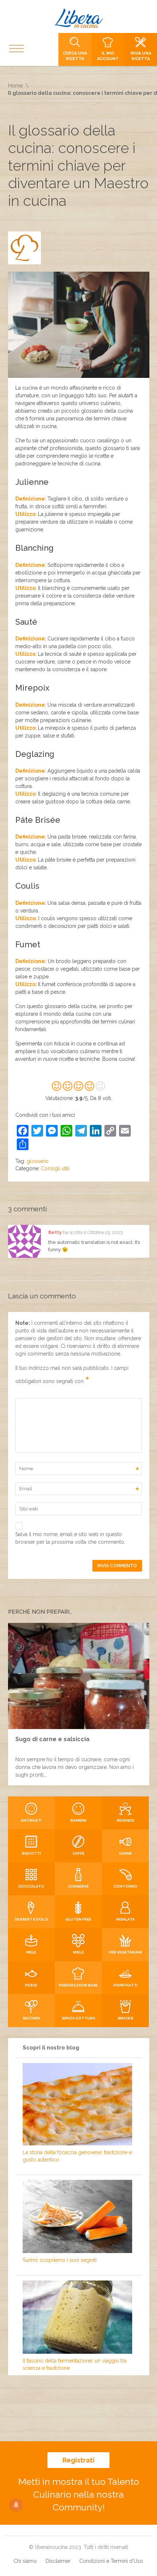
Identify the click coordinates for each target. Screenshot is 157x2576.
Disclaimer (58, 2561)
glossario (38, 1161)
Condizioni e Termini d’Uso (111, 2561)
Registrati (78, 2460)
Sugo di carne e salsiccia (52, 1739)
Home (15, 86)
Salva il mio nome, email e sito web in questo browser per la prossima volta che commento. (70, 1538)
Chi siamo (25, 2561)
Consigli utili (55, 1168)
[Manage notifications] (16, 2505)
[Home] (78, 18)
